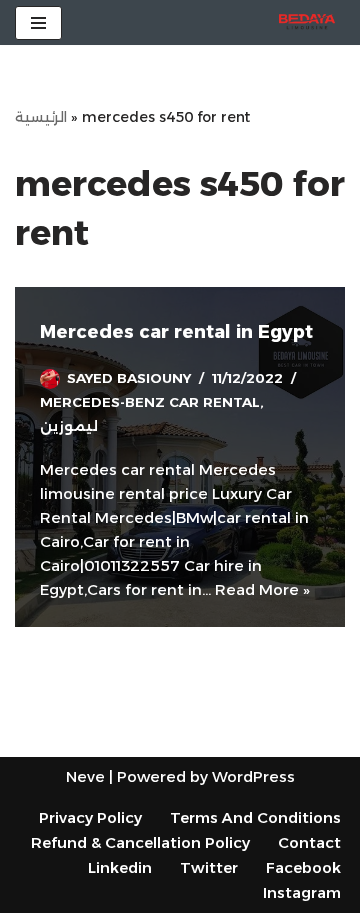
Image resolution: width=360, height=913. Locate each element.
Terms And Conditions (255, 817)
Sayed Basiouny (129, 378)
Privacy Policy (90, 817)
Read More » (262, 589)
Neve (85, 776)
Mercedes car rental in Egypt (176, 332)
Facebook (303, 867)
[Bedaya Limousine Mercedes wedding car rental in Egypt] (312, 22)
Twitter (209, 867)
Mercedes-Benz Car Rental (150, 402)
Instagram (302, 892)
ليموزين (69, 426)
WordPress (253, 776)
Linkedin (120, 867)
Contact (309, 842)
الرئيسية (41, 117)
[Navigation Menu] (38, 23)
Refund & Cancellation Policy (140, 842)
